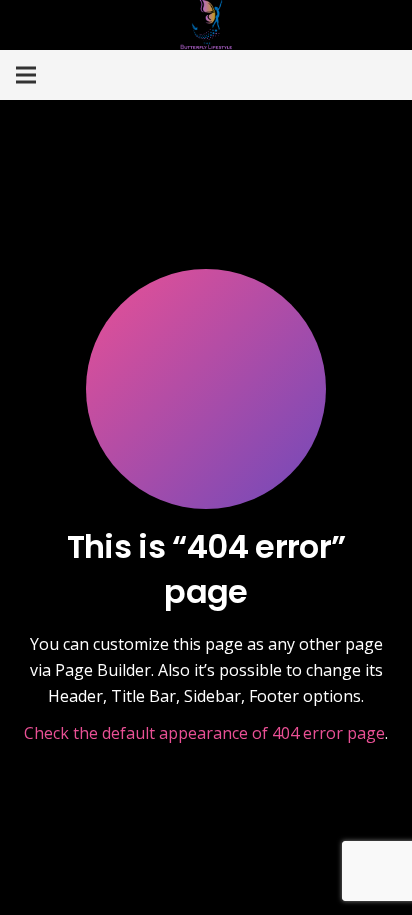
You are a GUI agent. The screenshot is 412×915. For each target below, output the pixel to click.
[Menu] (26, 75)
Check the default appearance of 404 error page (204, 733)
